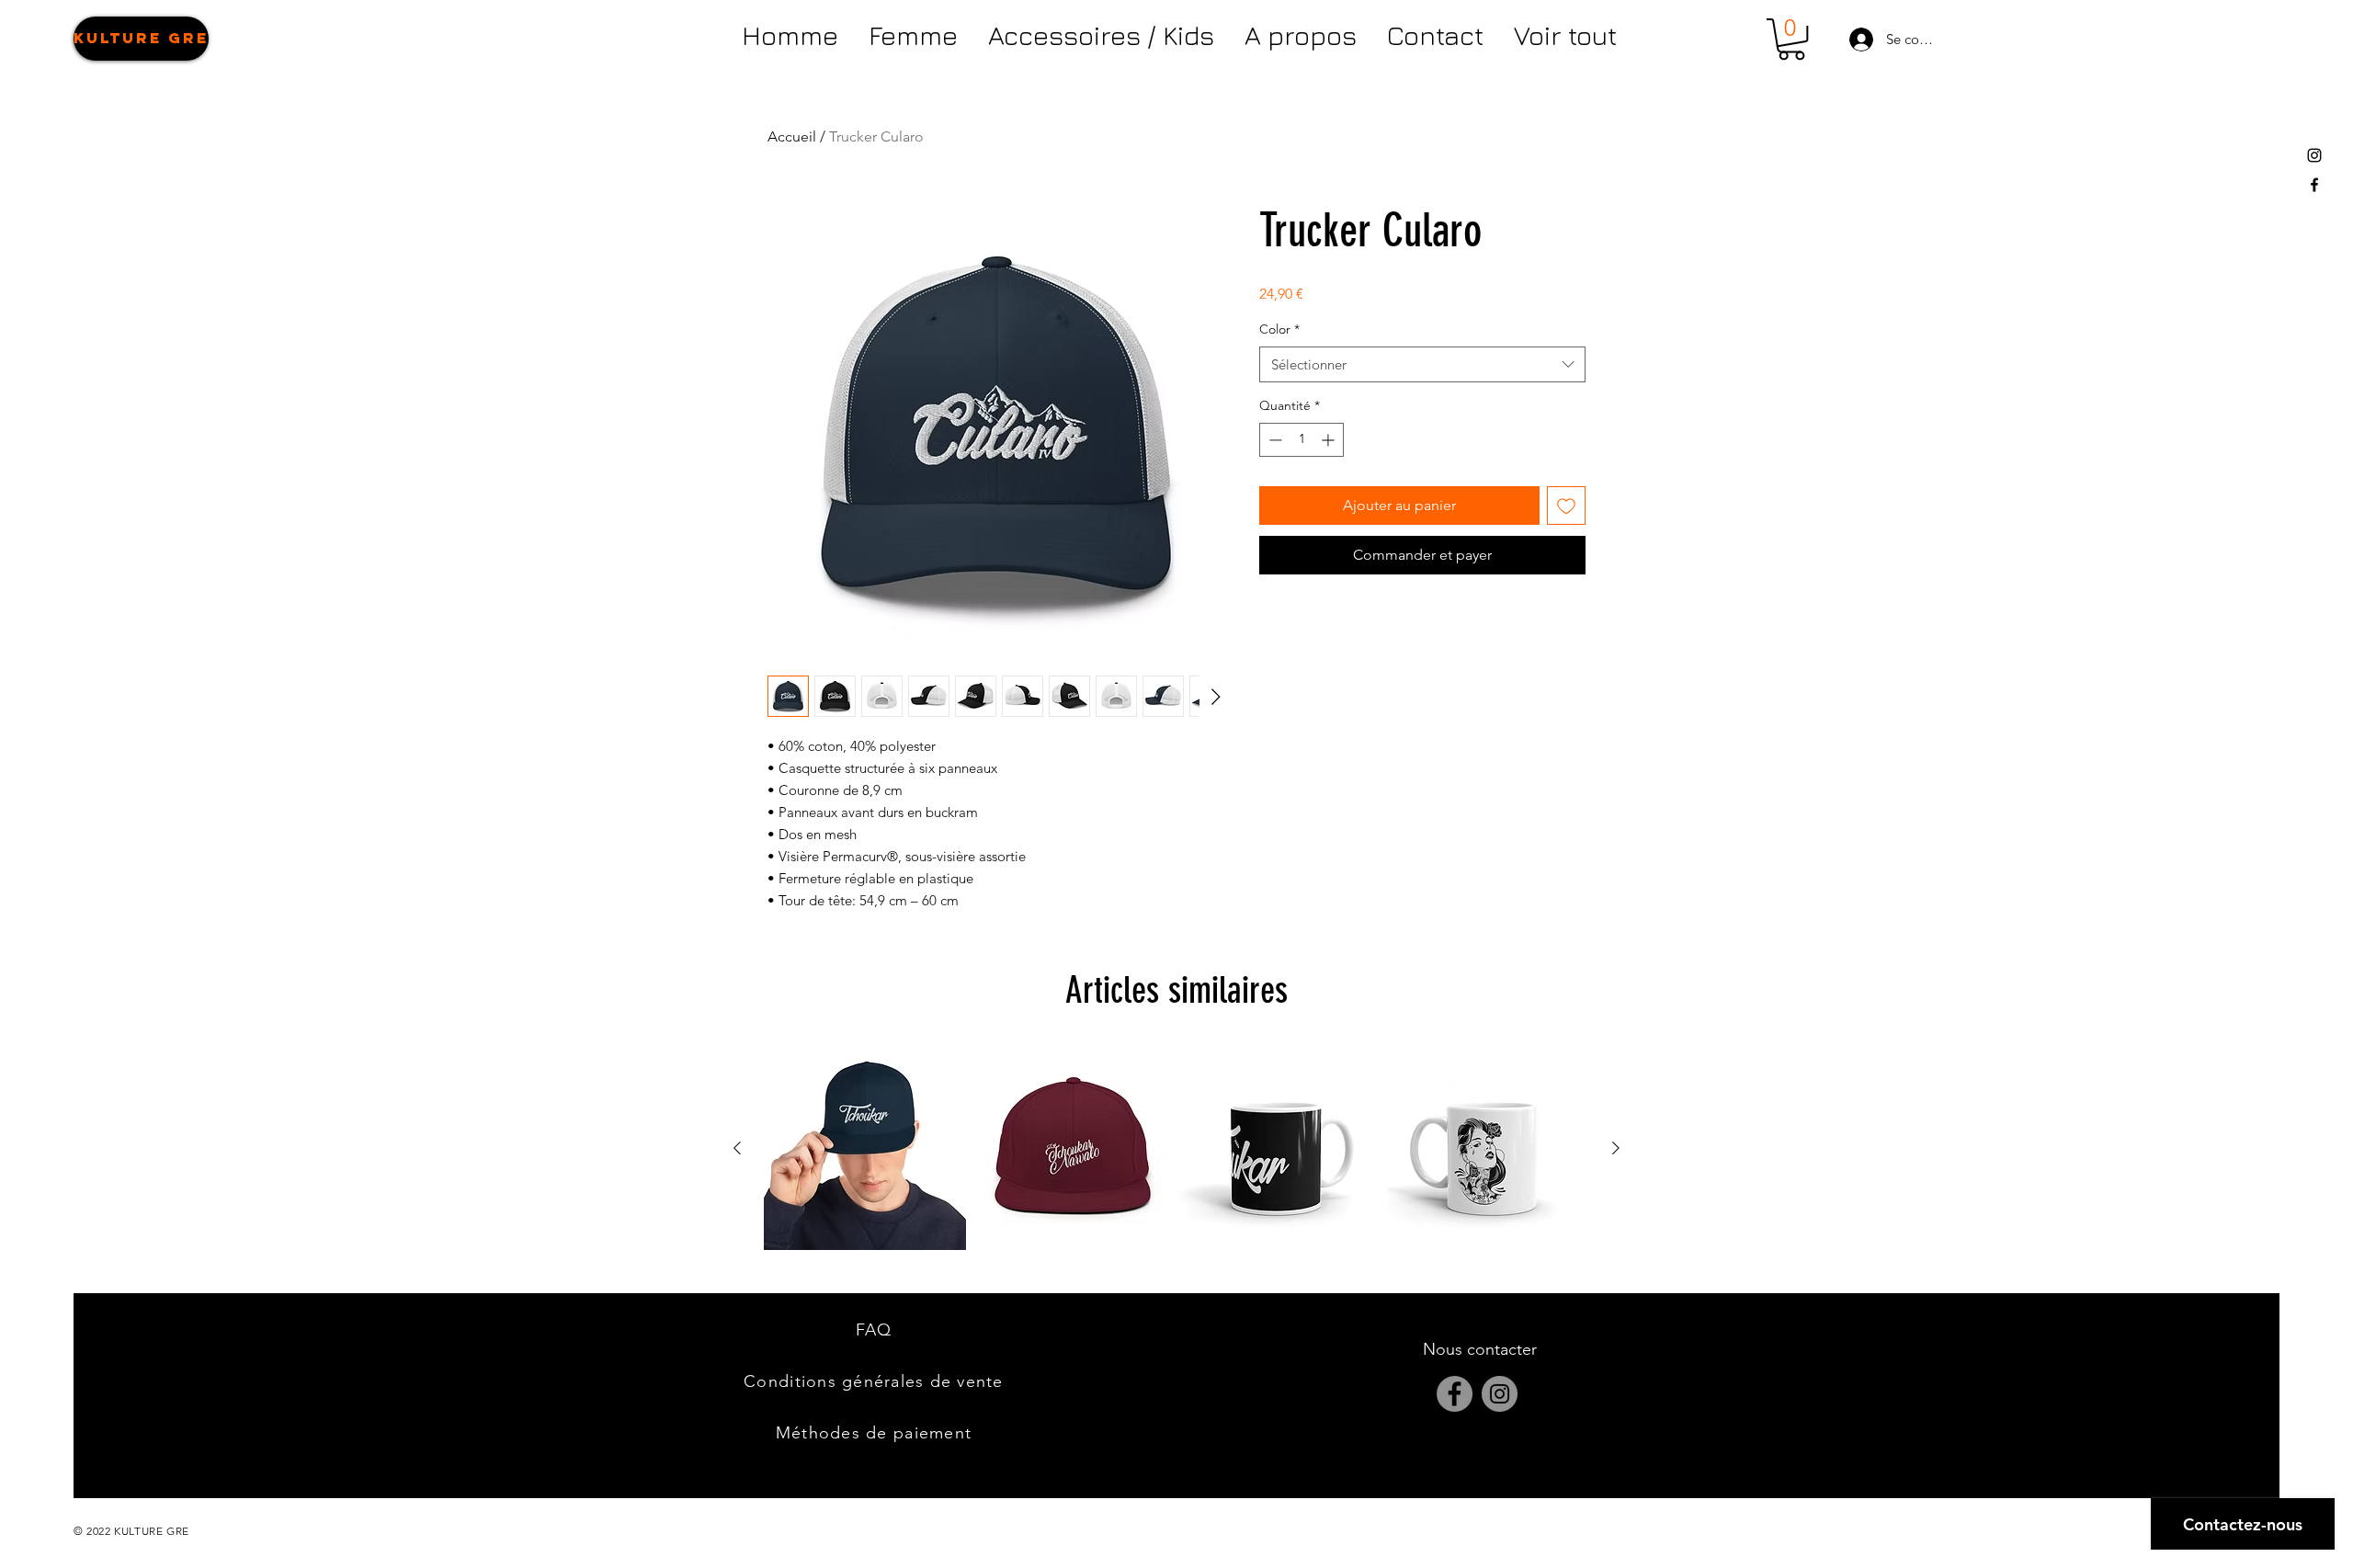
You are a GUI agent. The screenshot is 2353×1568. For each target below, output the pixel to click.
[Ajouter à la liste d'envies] (1566, 506)
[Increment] (1330, 440)
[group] (1176, 1149)
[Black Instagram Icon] (2314, 155)
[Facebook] (1455, 1394)
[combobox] (1422, 364)
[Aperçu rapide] (865, 1149)
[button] (1791, 39)
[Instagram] (1500, 1394)
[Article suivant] (1616, 1148)
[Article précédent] (737, 1148)
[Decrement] (1273, 440)
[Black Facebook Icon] (2314, 185)
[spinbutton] (1302, 440)
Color (1279, 329)
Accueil (792, 136)
